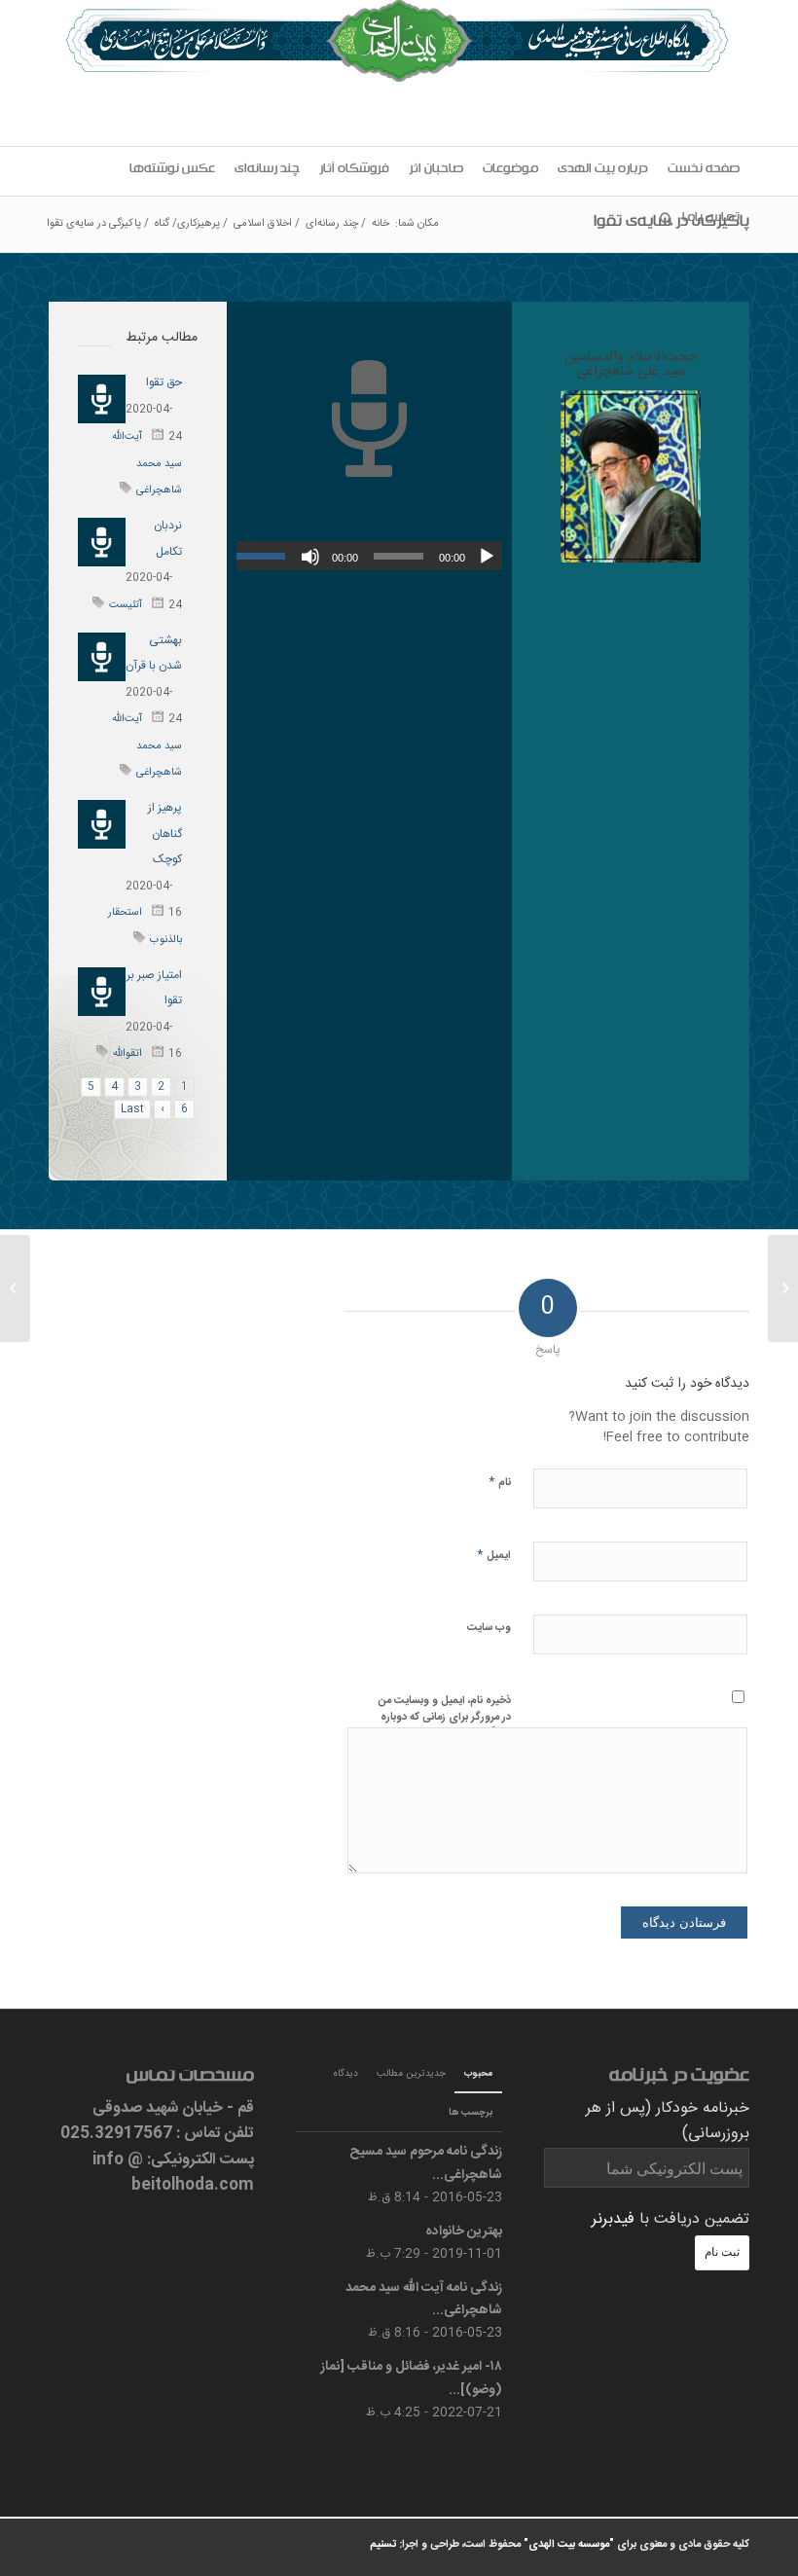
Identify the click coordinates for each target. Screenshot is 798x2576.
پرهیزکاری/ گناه (187, 224)
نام (500, 1482)
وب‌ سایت (489, 1628)
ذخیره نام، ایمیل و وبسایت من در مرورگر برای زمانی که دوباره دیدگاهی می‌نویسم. (445, 1717)
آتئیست (126, 605)
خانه (381, 224)
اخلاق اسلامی (263, 224)
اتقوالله (127, 1054)
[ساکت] (310, 557)
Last (132, 1109)
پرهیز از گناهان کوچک (165, 834)
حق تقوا (164, 382)
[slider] (266, 556)
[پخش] (487, 557)
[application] (369, 556)
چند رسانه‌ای (332, 224)
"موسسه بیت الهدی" (569, 2545)
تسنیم (383, 2545)
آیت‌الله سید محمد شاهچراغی (147, 464)
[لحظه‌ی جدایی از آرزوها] (783, 1288)
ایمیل (494, 1555)
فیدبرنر (613, 2219)
